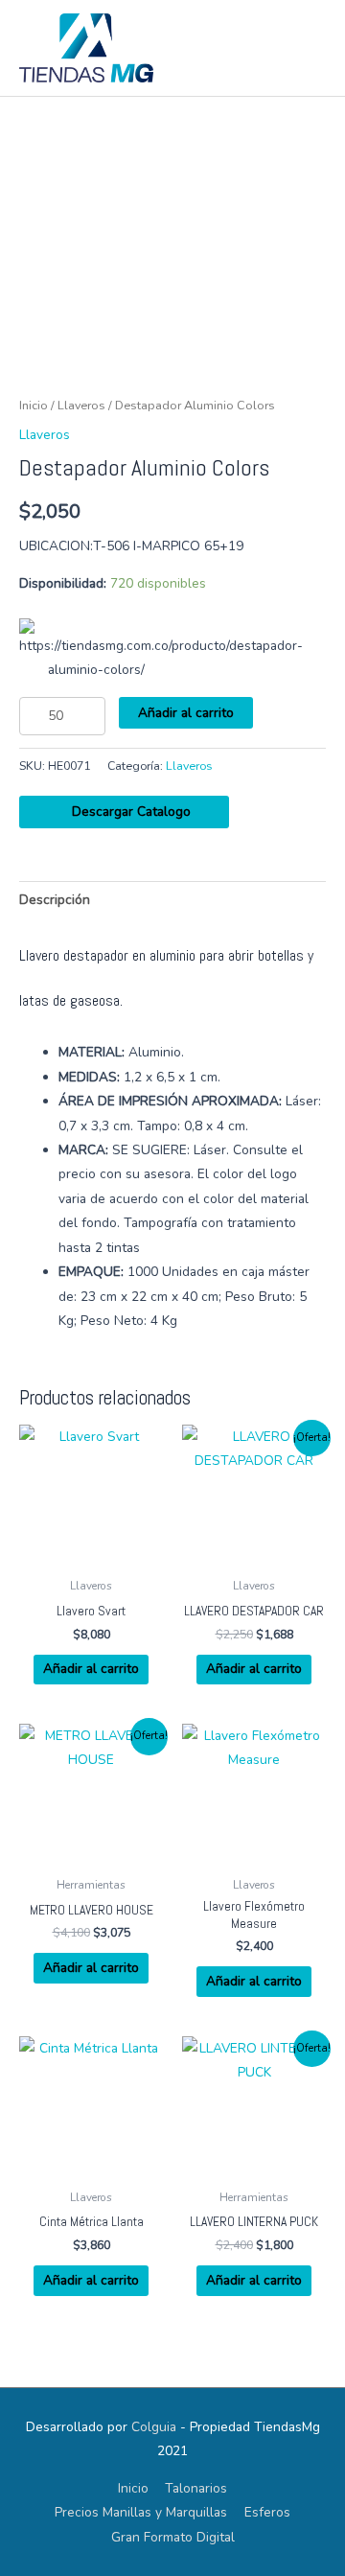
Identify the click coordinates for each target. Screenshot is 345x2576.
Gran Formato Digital (173, 2537)
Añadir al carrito (186, 713)
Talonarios (196, 2488)
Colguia (154, 2427)
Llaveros (81, 405)
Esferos (267, 2512)
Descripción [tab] (55, 900)
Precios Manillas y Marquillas (141, 2512)
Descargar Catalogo (129, 812)
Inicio (34, 405)
